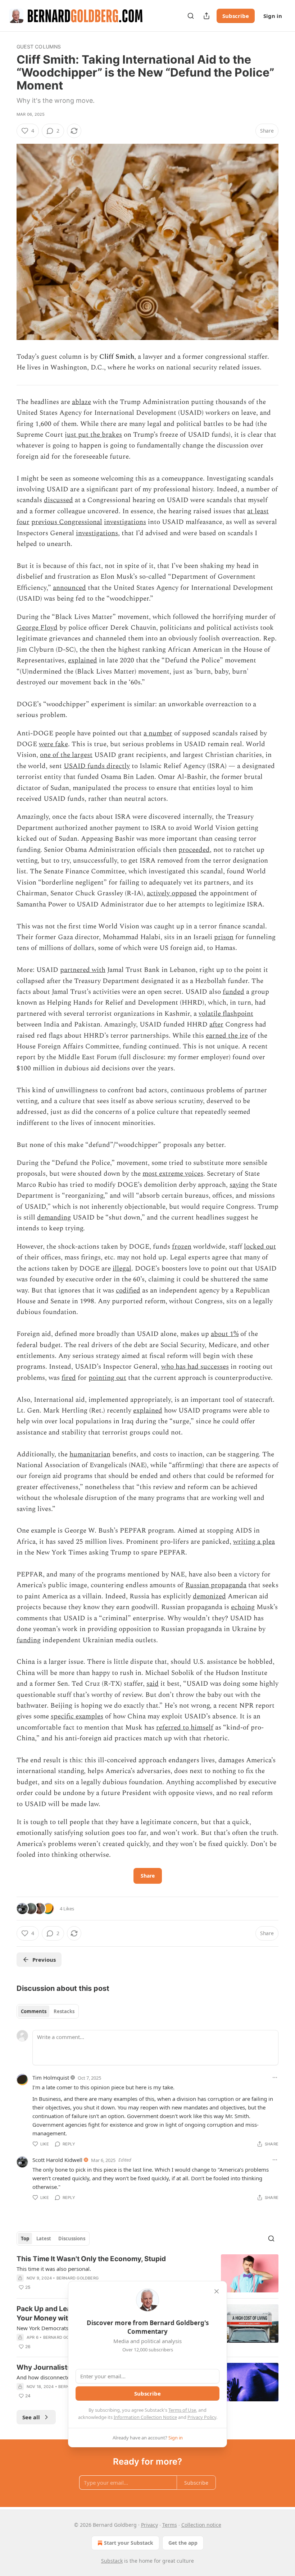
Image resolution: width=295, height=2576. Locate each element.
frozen (182, 1247)
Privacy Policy (202, 2417)
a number (158, 733)
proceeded (194, 850)
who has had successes (195, 1367)
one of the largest (66, 755)
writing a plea (254, 1542)
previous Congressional (67, 522)
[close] (217, 2291)
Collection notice (201, 2525)
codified (128, 1291)
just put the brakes (93, 435)
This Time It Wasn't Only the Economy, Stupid (91, 2259)
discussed (58, 500)
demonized (209, 1596)
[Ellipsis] (275, 2077)
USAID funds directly (97, 766)
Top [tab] (25, 2238)
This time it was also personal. (54, 2269)
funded (233, 992)
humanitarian (90, 1454)
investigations (125, 522)
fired (69, 1378)
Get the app (183, 2543)
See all (31, 2417)
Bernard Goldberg (78, 2278)
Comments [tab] (34, 2011)
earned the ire (227, 1036)
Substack (112, 2561)
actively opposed (172, 893)
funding (29, 1640)
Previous (44, 1960)
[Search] (191, 16)
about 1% (225, 1334)
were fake (53, 744)
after (216, 1025)
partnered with (83, 970)
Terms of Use (182, 2410)
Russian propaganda (216, 1585)
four (23, 522)
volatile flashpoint (226, 1014)
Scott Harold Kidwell (57, 2160)
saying (239, 1185)
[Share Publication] (206, 16)
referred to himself (185, 1728)
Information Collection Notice (145, 2417)
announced (69, 588)
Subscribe (236, 16)
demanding (54, 1218)
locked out (260, 1247)
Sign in (273, 16)
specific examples (77, 1716)
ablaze (81, 402)
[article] (147, 2274)
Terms (170, 2525)
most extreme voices (173, 1174)
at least (258, 511)
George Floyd (37, 628)
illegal (122, 1269)
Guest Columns (39, 47)
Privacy (149, 2525)
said (153, 1684)
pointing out (107, 1378)
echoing (243, 1607)
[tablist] (48, 2011)
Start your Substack (129, 2543)
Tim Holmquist (51, 2077)
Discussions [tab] (72, 2238)
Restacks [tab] (64, 2011)
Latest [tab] (44, 2238)
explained (83, 660)
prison (224, 937)
